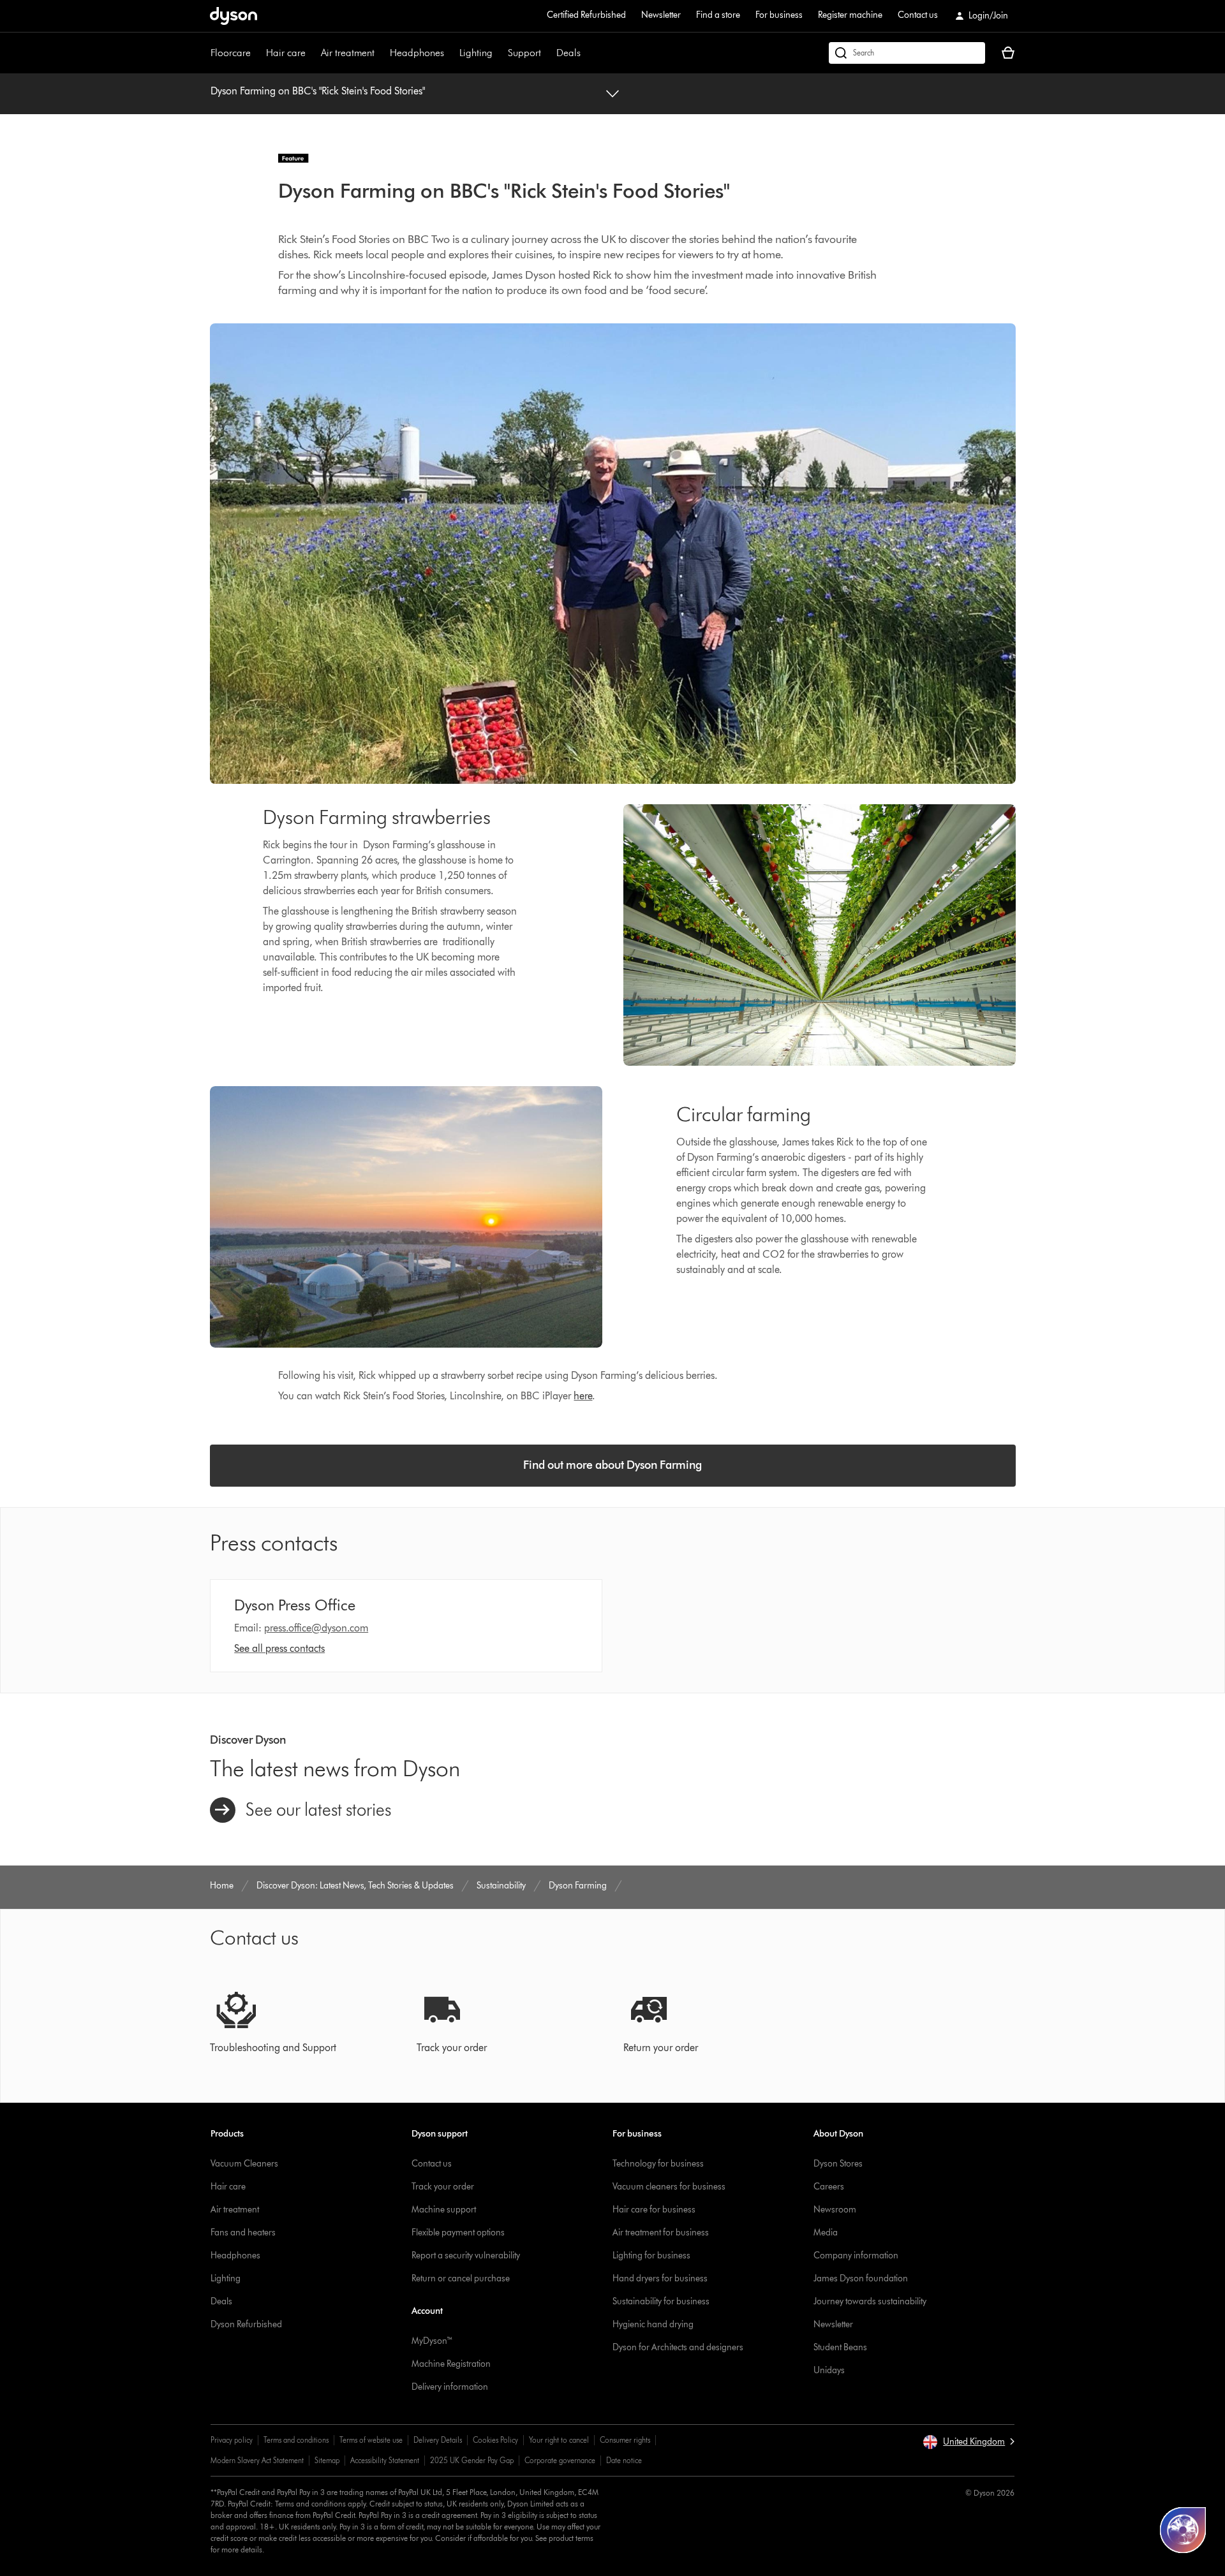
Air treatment (348, 53)
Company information (856, 2256)
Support (524, 53)
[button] (969, 2442)
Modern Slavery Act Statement (257, 2460)
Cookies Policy (495, 2440)
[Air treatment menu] (381, 53)
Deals (568, 53)
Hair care (286, 53)
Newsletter (661, 15)
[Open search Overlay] (907, 53)
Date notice (624, 2460)
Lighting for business (651, 2256)
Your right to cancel (559, 2440)
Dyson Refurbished (246, 2324)
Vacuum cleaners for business (669, 2187)
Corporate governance (560, 2460)
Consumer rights (625, 2440)
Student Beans (840, 2347)
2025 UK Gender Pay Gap (472, 2460)
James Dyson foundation (861, 2278)
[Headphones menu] (450, 53)
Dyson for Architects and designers (678, 2347)
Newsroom (835, 2210)
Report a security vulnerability (466, 2256)
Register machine (850, 15)
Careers (829, 2187)
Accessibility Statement (385, 2460)
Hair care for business (654, 2210)
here (583, 1396)
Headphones (417, 53)
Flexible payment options (458, 2233)
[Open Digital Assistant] (1183, 2530)
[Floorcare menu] (257, 53)
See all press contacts (279, 1648)
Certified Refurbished (586, 15)
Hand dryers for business (660, 2278)
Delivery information (450, 2387)
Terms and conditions (296, 2440)
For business (779, 15)
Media (826, 2233)
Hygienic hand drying (653, 2324)
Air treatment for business (661, 2233)
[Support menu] (547, 53)
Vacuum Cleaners (244, 2164)
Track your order (443, 2187)
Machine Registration (451, 2364)
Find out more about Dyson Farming (612, 1465)
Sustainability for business (661, 2301)
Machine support (444, 2210)
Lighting (476, 53)
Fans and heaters (243, 2233)
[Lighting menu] (499, 53)
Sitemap (327, 2460)
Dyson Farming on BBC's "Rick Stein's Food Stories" (318, 91)
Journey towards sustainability (870, 2301)
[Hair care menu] (312, 53)
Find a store (718, 15)
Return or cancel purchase (461, 2278)
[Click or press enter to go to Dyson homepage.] (234, 16)
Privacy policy (232, 2440)
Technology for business (658, 2164)
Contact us (918, 15)
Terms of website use (371, 2440)
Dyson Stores (838, 2164)
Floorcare (231, 53)
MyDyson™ (432, 2341)
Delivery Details (438, 2440)
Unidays (829, 2370)
